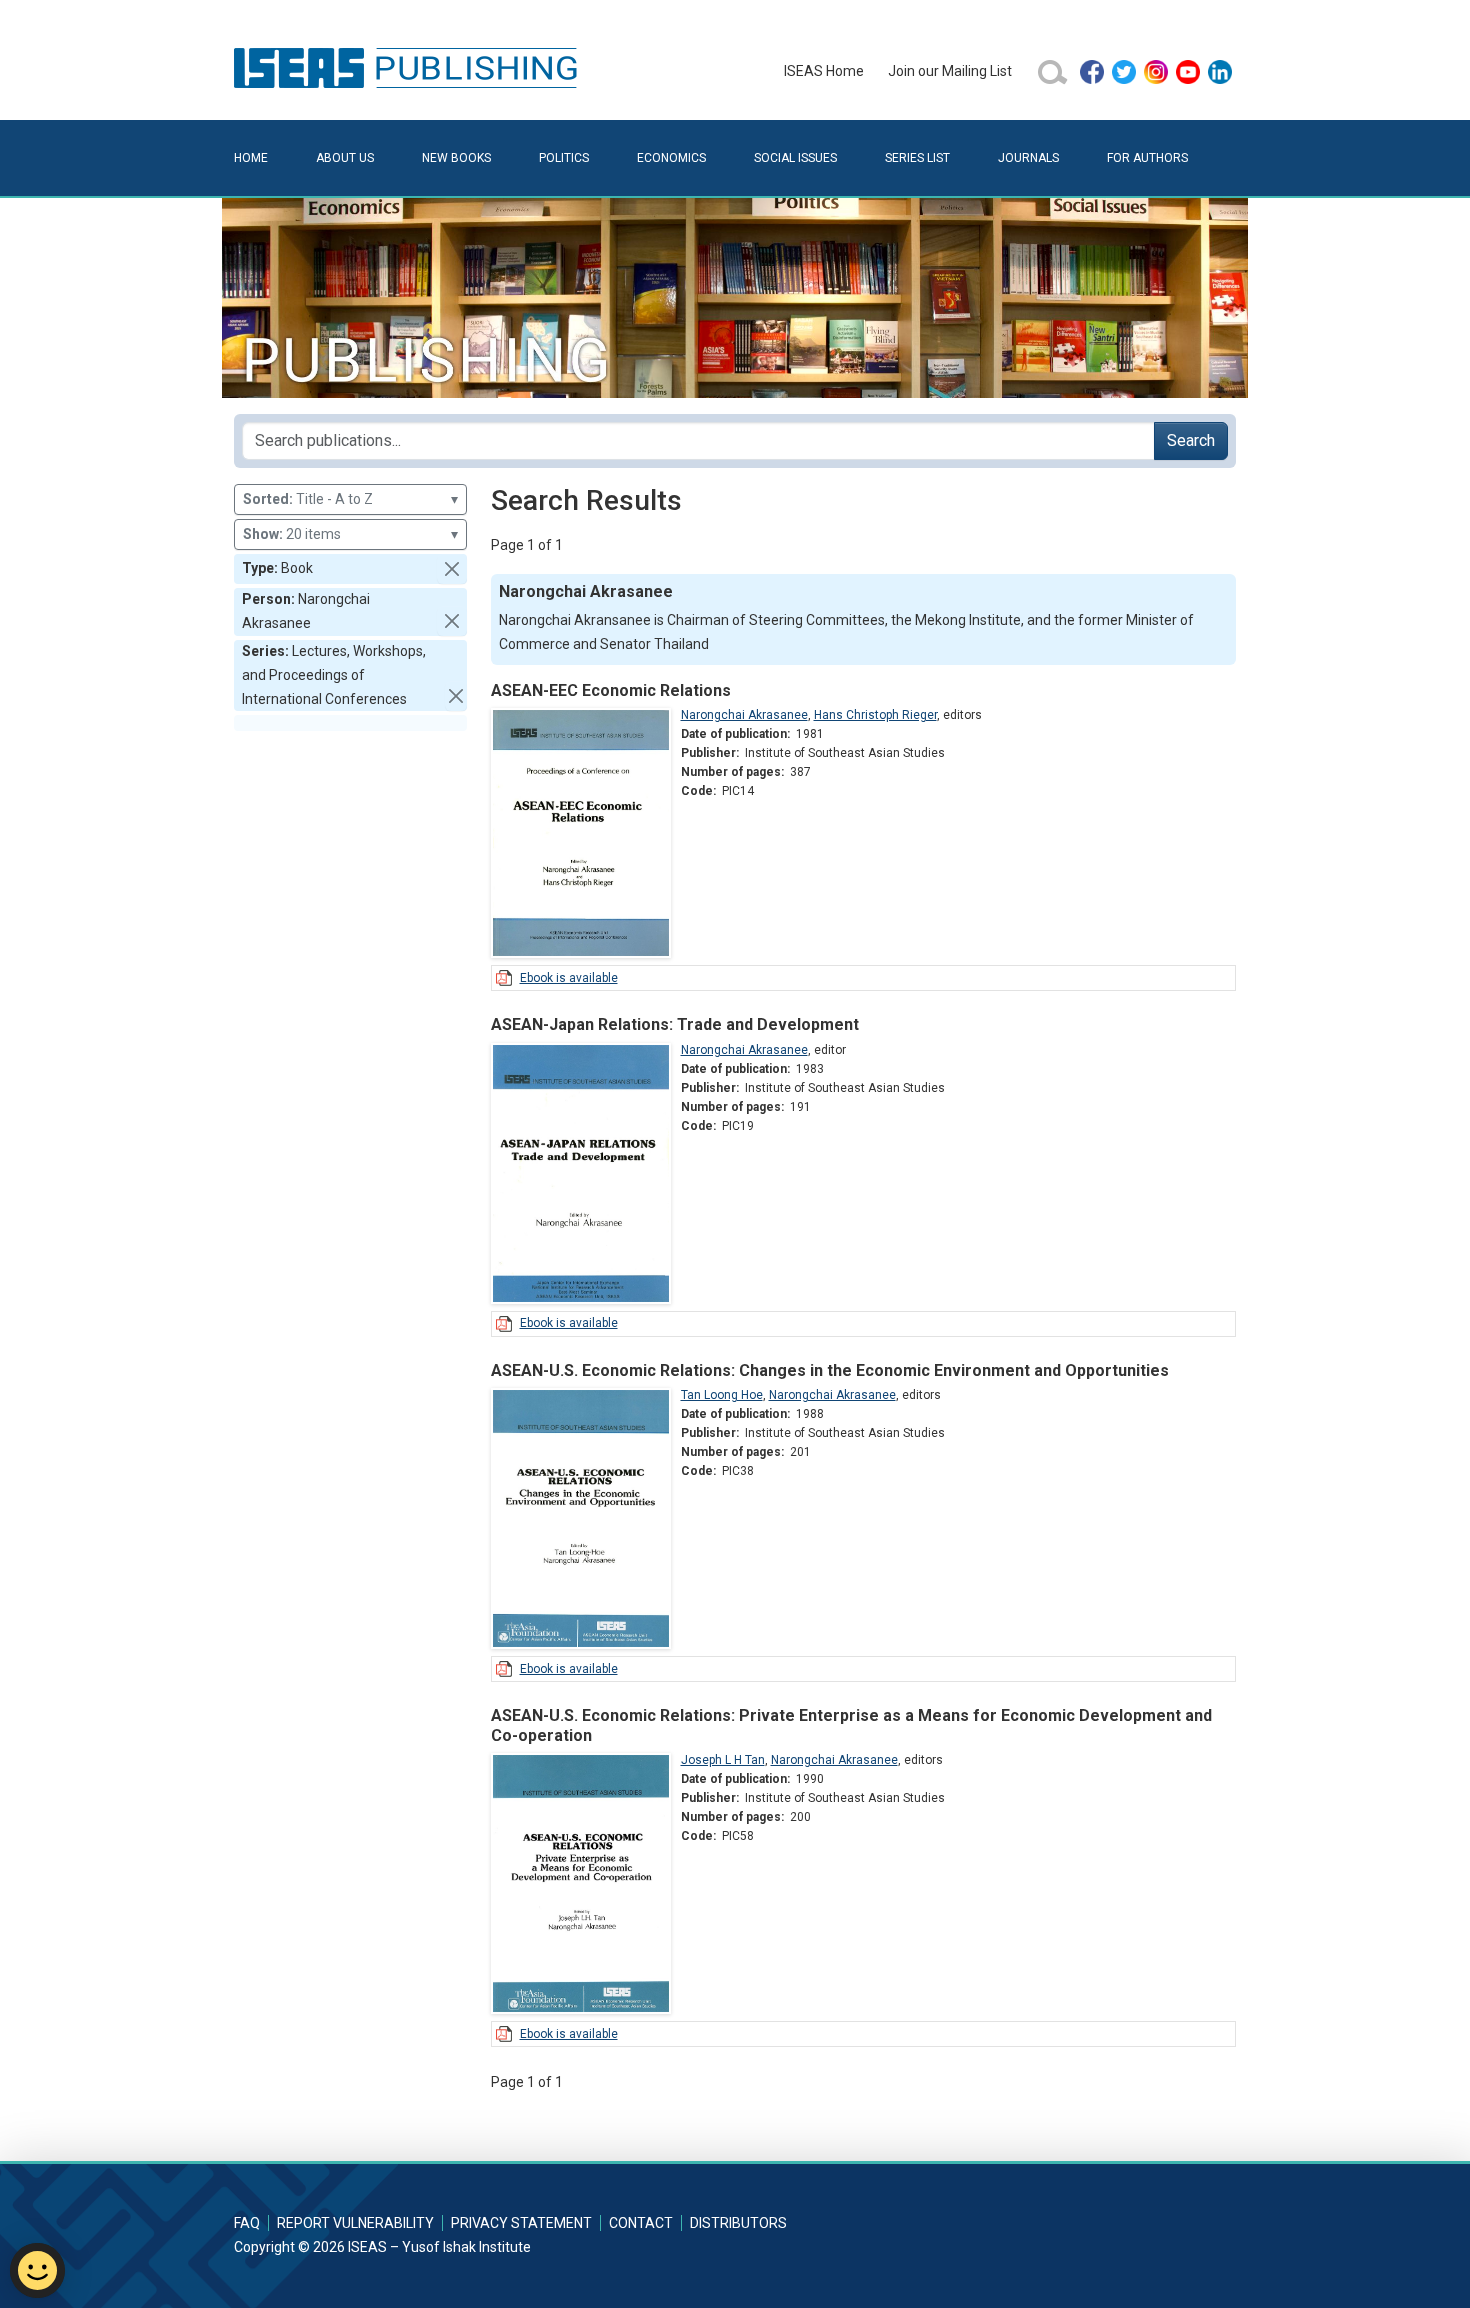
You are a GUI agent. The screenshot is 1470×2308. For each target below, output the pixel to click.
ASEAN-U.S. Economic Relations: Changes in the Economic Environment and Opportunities (830, 1370)
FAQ (247, 2223)
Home (251, 158)
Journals (1028, 158)
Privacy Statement (521, 2223)
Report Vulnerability (355, 2223)
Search (1191, 440)
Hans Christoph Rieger (875, 715)
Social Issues (795, 158)
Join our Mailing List (950, 71)
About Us (345, 158)
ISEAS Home (824, 71)
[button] (452, 569)
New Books (456, 158)
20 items (350, 534)
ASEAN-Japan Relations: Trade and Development (675, 1024)
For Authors (1147, 158)
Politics (564, 158)
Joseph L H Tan (723, 1760)
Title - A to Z (350, 499)
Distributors (738, 2223)
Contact (641, 2223)
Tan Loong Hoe (722, 1395)
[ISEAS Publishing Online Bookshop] (409, 67)
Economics (671, 158)
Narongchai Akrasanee (744, 715)
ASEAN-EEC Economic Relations (611, 690)
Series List (917, 158)
